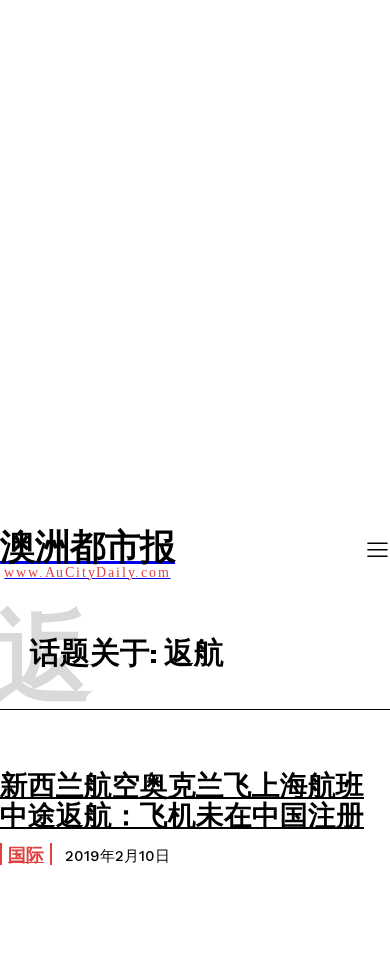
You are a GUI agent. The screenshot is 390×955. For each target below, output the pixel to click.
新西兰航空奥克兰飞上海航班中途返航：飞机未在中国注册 (182, 799)
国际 (26, 854)
